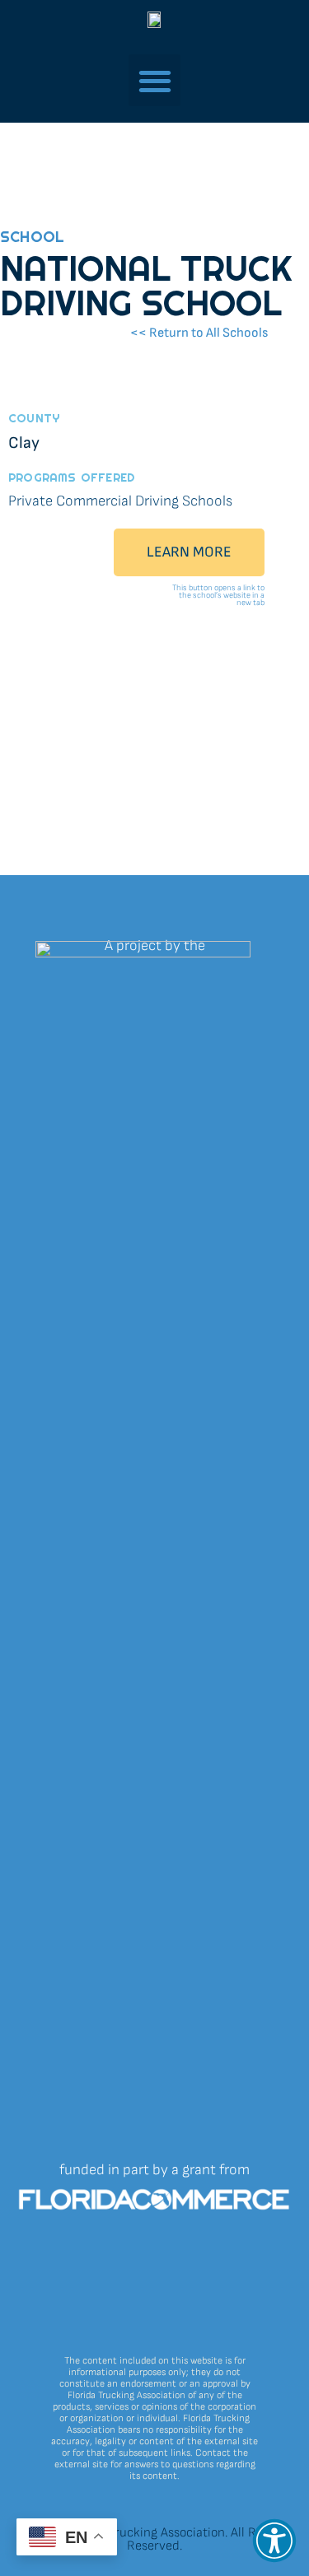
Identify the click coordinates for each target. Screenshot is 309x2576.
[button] (274, 2541)
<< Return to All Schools (199, 333)
